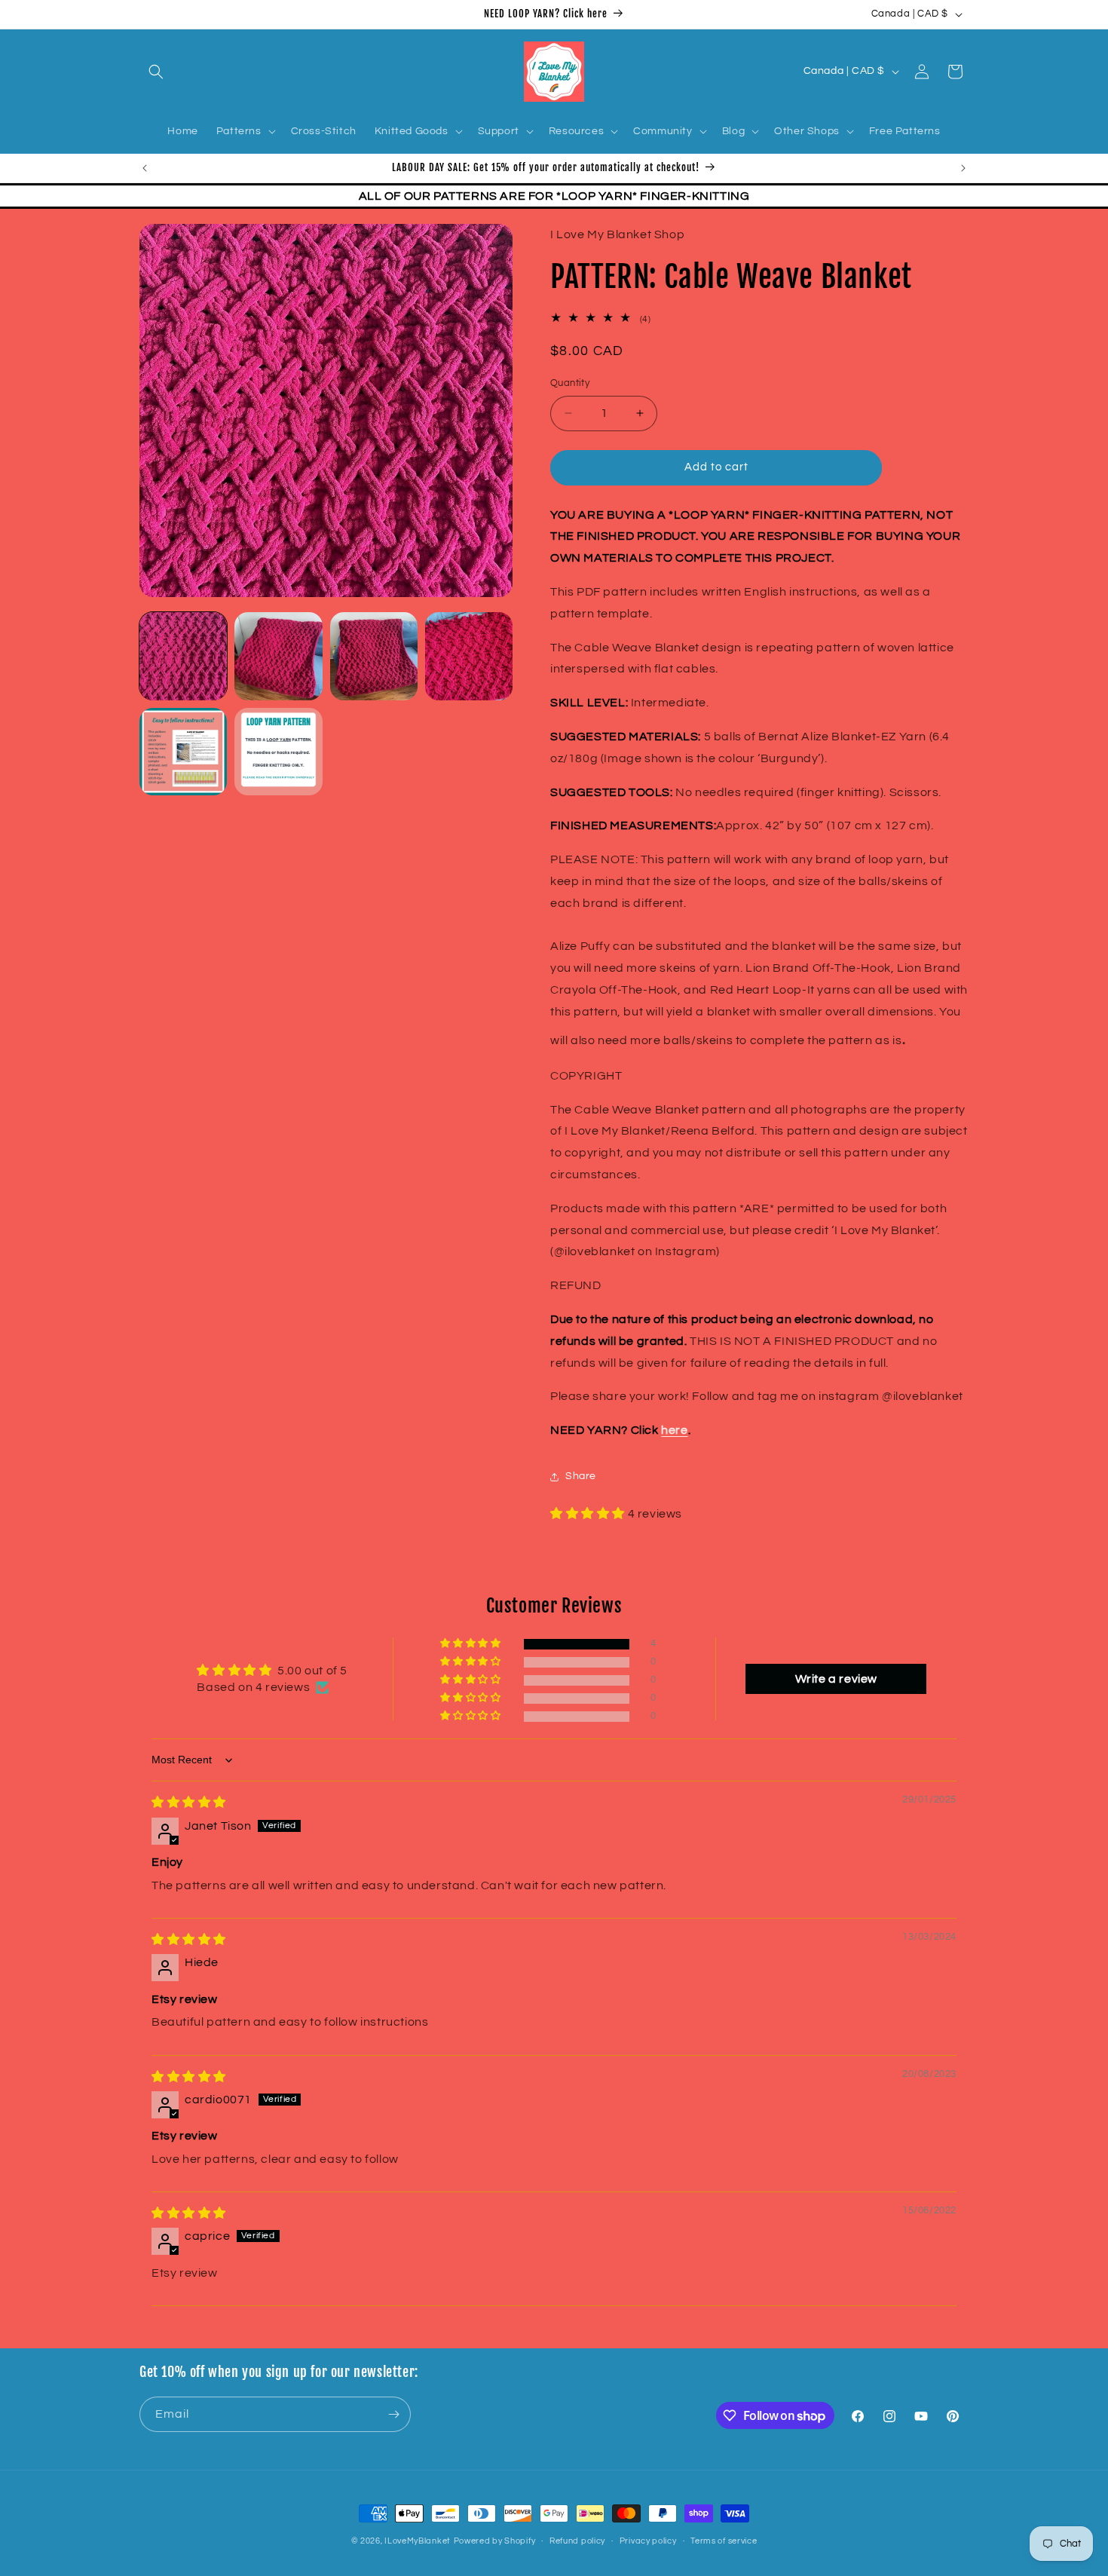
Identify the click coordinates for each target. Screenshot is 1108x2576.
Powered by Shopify (495, 2541)
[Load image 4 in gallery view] (469, 656)
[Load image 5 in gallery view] (183, 752)
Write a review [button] (836, 1679)
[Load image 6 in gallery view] (278, 752)
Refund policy (577, 2541)
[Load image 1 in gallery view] (183, 656)
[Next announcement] (963, 168)
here (674, 1430)
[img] (189, 1803)
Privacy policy (648, 2541)
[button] (156, 72)
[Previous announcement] (145, 168)
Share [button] (581, 1476)
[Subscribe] (393, 2414)
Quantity (570, 383)
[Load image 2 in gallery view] (278, 656)
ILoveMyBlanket (418, 2541)
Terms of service (724, 2541)
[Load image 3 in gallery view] (374, 656)
